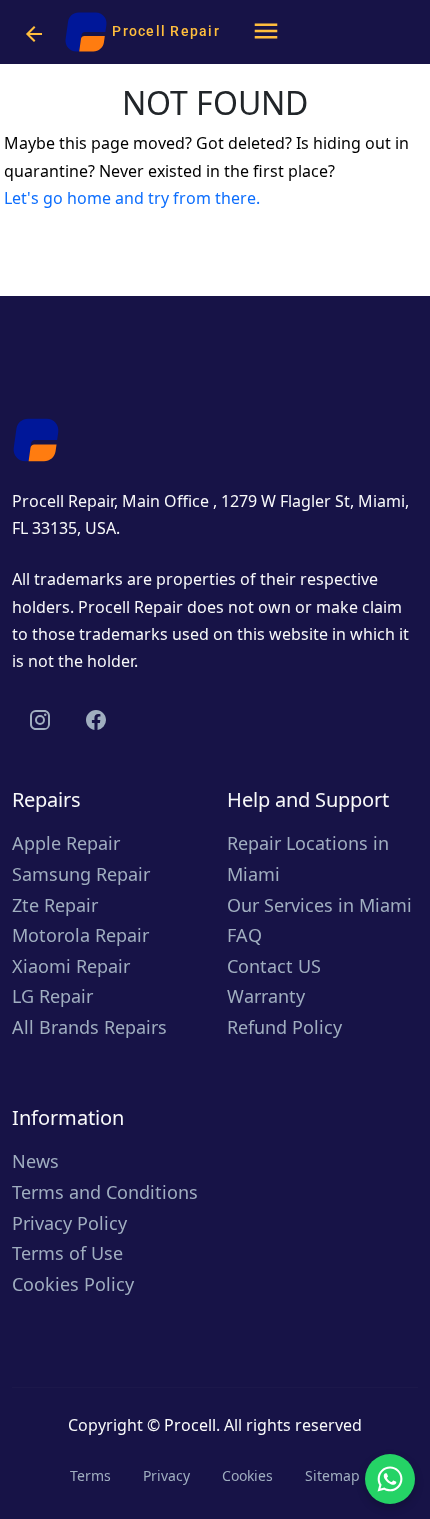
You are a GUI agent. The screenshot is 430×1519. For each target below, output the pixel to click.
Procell (190, 1425)
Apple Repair (66, 843)
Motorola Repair (80, 935)
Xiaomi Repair (71, 966)
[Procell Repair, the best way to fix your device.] (36, 438)
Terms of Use (67, 1253)
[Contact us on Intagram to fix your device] (40, 719)
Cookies (247, 1475)
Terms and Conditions (105, 1192)
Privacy (166, 1475)
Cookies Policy (73, 1284)
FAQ (244, 935)
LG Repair (52, 996)
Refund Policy (284, 1027)
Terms (90, 1475)
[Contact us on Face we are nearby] (96, 719)
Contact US (274, 966)
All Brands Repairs (89, 1027)
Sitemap (332, 1475)
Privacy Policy (69, 1223)
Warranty (266, 996)
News (35, 1161)
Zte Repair (55, 905)
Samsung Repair (81, 874)
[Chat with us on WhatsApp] (390, 1479)
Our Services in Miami (319, 905)
